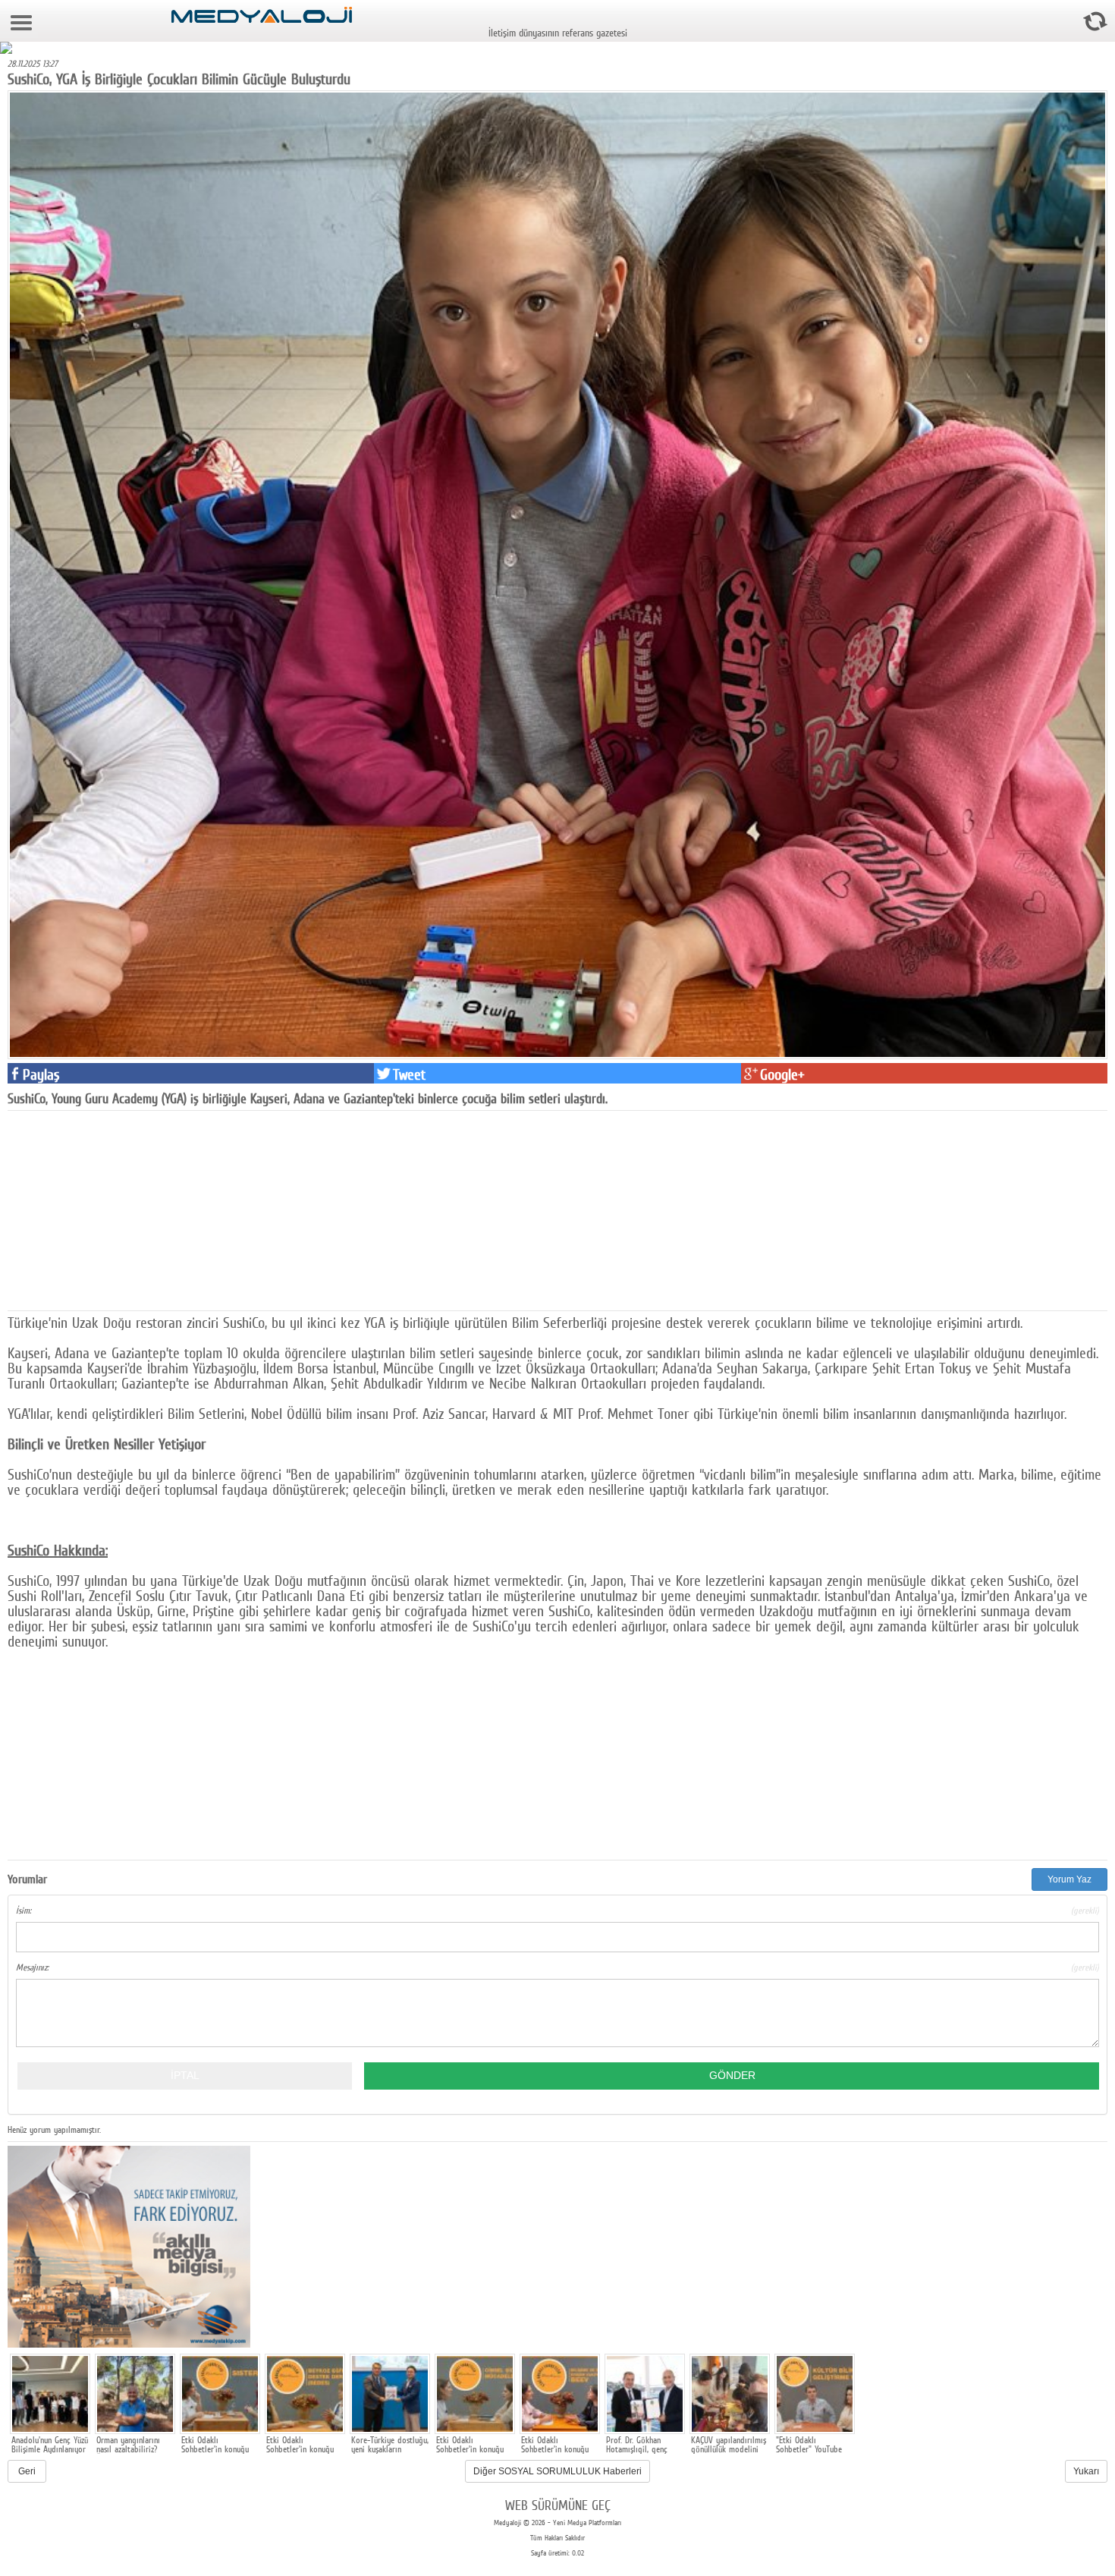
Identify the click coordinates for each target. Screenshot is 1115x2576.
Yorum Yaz (1069, 1879)
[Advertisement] (121, 1209)
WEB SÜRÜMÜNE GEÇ (558, 2505)
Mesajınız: (557, 1967)
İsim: (557, 1911)
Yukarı (1086, 2471)
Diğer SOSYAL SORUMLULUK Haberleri (557, 2471)
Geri (27, 2471)
